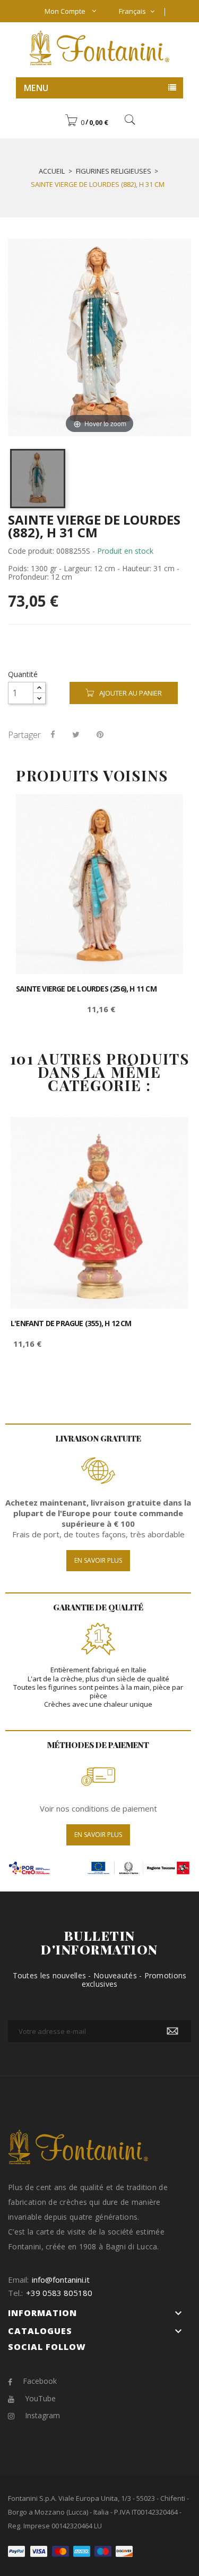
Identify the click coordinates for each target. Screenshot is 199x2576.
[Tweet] (76, 734)
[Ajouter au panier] (163, 811)
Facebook (40, 2381)
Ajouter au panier (131, 693)
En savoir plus (98, 1560)
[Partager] (53, 734)
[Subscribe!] (172, 2031)
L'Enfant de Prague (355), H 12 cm (71, 1323)
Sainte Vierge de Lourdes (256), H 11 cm (86, 989)
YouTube (40, 2398)
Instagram (42, 2415)
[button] (86, 122)
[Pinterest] (100, 734)
